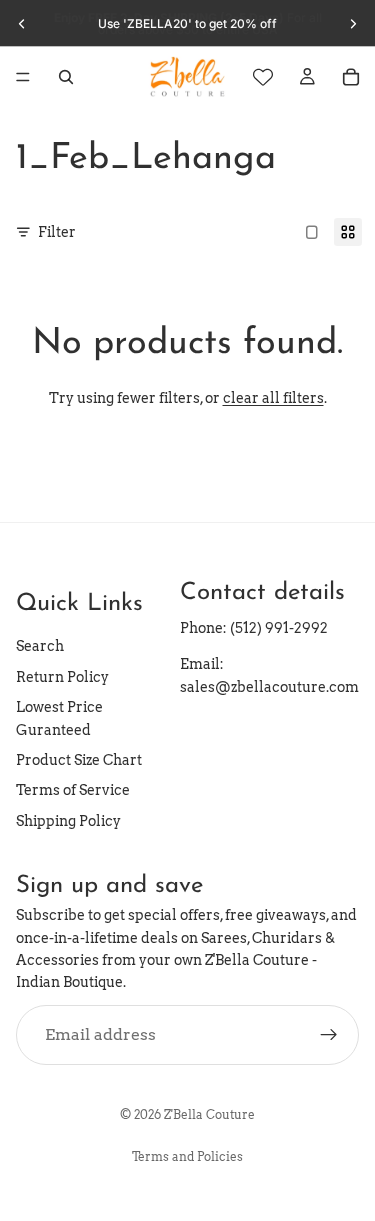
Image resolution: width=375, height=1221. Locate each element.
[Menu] (23, 77)
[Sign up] (329, 1034)
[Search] (66, 77)
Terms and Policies (187, 1156)
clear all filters (273, 398)
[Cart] (351, 77)
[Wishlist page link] (263, 77)
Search (40, 646)
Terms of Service (73, 790)
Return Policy (62, 677)
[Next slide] (353, 24)
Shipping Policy (68, 820)
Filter (57, 232)
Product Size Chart (79, 760)
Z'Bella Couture (209, 1114)
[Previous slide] (22, 24)
